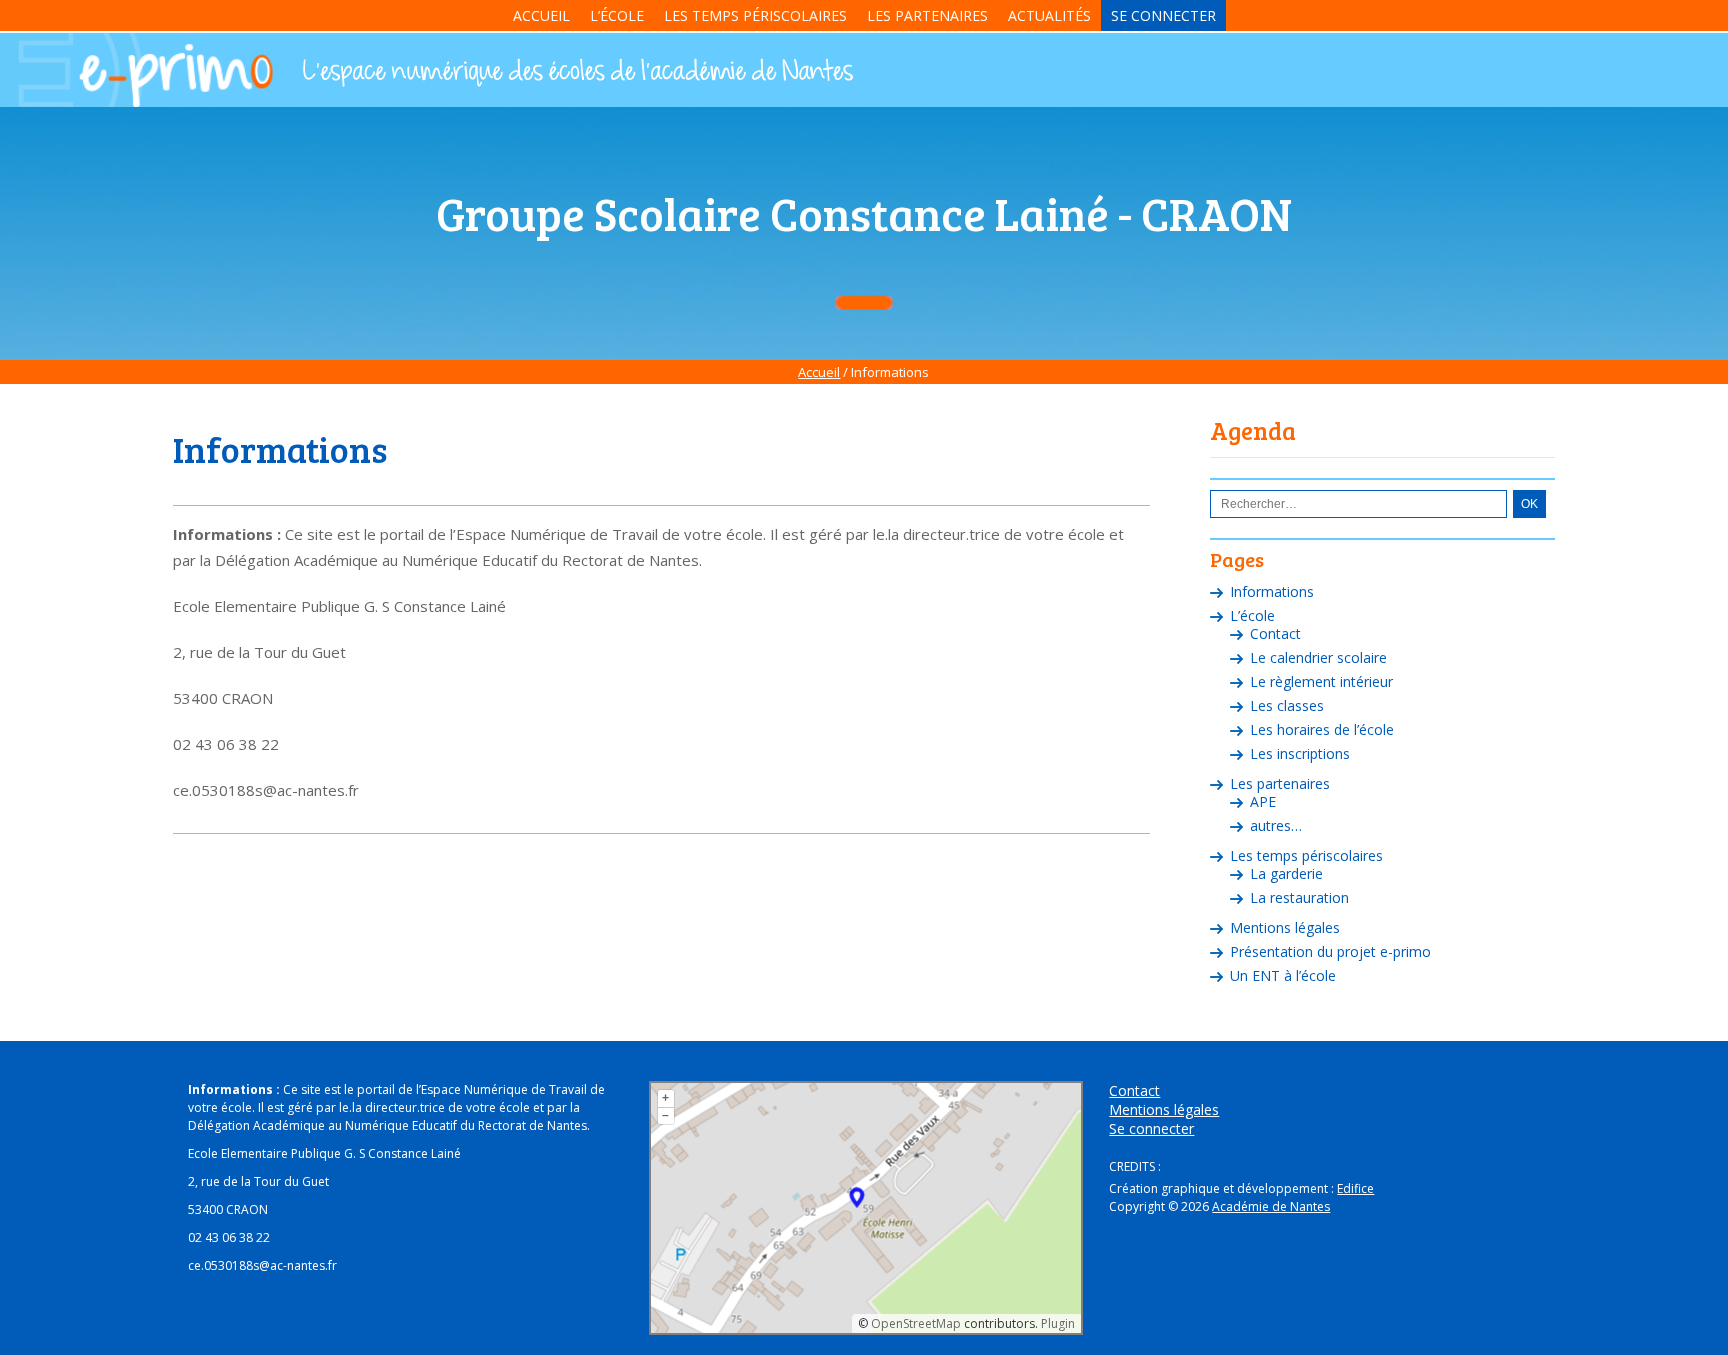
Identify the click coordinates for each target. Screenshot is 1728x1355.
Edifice (1355, 1188)
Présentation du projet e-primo (1330, 951)
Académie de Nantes (1271, 1206)
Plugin (1056, 1323)
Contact (1275, 633)
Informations (1272, 591)
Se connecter (1163, 15)
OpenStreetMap (916, 1323)
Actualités (1049, 15)
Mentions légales (1285, 927)
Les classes (1287, 705)
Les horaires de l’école (1322, 729)
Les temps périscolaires (755, 15)
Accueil (541, 15)
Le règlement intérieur (1321, 681)
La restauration (1299, 897)
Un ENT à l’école (1283, 975)
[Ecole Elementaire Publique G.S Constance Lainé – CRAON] (576, 73)
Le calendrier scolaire (1318, 657)
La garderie (1286, 873)
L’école (617, 15)
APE (1263, 801)
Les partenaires (927, 15)
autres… (1276, 825)
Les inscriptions (1300, 753)
